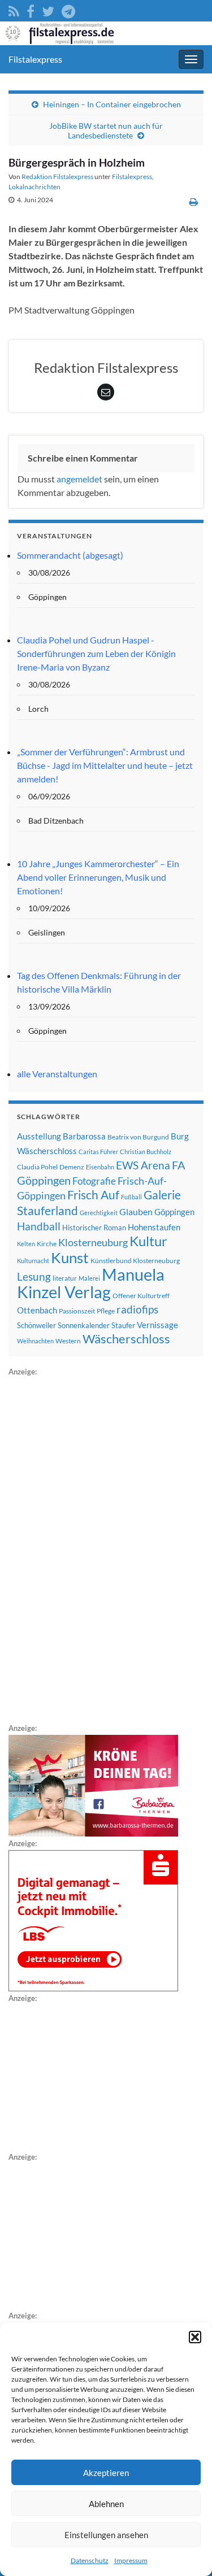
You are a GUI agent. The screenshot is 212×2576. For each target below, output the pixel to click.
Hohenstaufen (154, 1227)
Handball (39, 1226)
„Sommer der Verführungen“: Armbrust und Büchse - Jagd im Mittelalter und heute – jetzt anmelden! (105, 765)
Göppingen (174, 1212)
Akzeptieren (106, 2473)
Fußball (131, 1197)
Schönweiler (36, 1325)
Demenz (72, 1167)
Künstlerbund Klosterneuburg (135, 1261)
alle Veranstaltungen (57, 1074)
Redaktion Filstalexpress (57, 177)
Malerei (89, 1278)
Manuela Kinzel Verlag (91, 1283)
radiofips (137, 1309)
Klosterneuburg (93, 1242)
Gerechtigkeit (99, 1213)
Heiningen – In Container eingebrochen (112, 104)
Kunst (70, 1257)
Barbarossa (84, 1136)
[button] (195, 2337)
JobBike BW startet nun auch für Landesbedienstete (106, 130)
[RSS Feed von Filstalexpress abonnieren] (14, 9)
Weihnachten (35, 1341)
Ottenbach (37, 1310)
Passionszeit (77, 1311)
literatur (65, 1278)
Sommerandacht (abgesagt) (70, 555)
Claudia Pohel (37, 1167)
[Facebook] (31, 9)
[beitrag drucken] (194, 201)
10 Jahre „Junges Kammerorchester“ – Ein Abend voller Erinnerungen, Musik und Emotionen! (98, 877)
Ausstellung (39, 1136)
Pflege (106, 1311)
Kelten (26, 1244)
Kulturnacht (33, 1261)
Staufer (123, 1325)
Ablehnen (106, 2504)
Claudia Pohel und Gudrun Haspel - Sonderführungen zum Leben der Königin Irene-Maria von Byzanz (96, 653)
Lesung (34, 1276)
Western (68, 1341)
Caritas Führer (98, 1152)
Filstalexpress (35, 59)
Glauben (136, 1211)
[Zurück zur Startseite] (106, 33)
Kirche (47, 1244)
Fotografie (94, 1181)
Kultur (148, 1241)
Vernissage (157, 1325)
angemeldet (79, 479)
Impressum (131, 2560)
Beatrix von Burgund (138, 1137)
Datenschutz (90, 2560)
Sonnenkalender (84, 1325)
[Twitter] (48, 9)
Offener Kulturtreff (141, 1296)
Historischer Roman (94, 1228)
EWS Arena (143, 1165)
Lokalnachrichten (34, 187)
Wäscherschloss (126, 1339)
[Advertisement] (93, 1548)
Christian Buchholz (146, 1152)
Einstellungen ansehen (106, 2535)
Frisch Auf (93, 1195)
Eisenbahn (100, 1167)
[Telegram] (68, 9)
